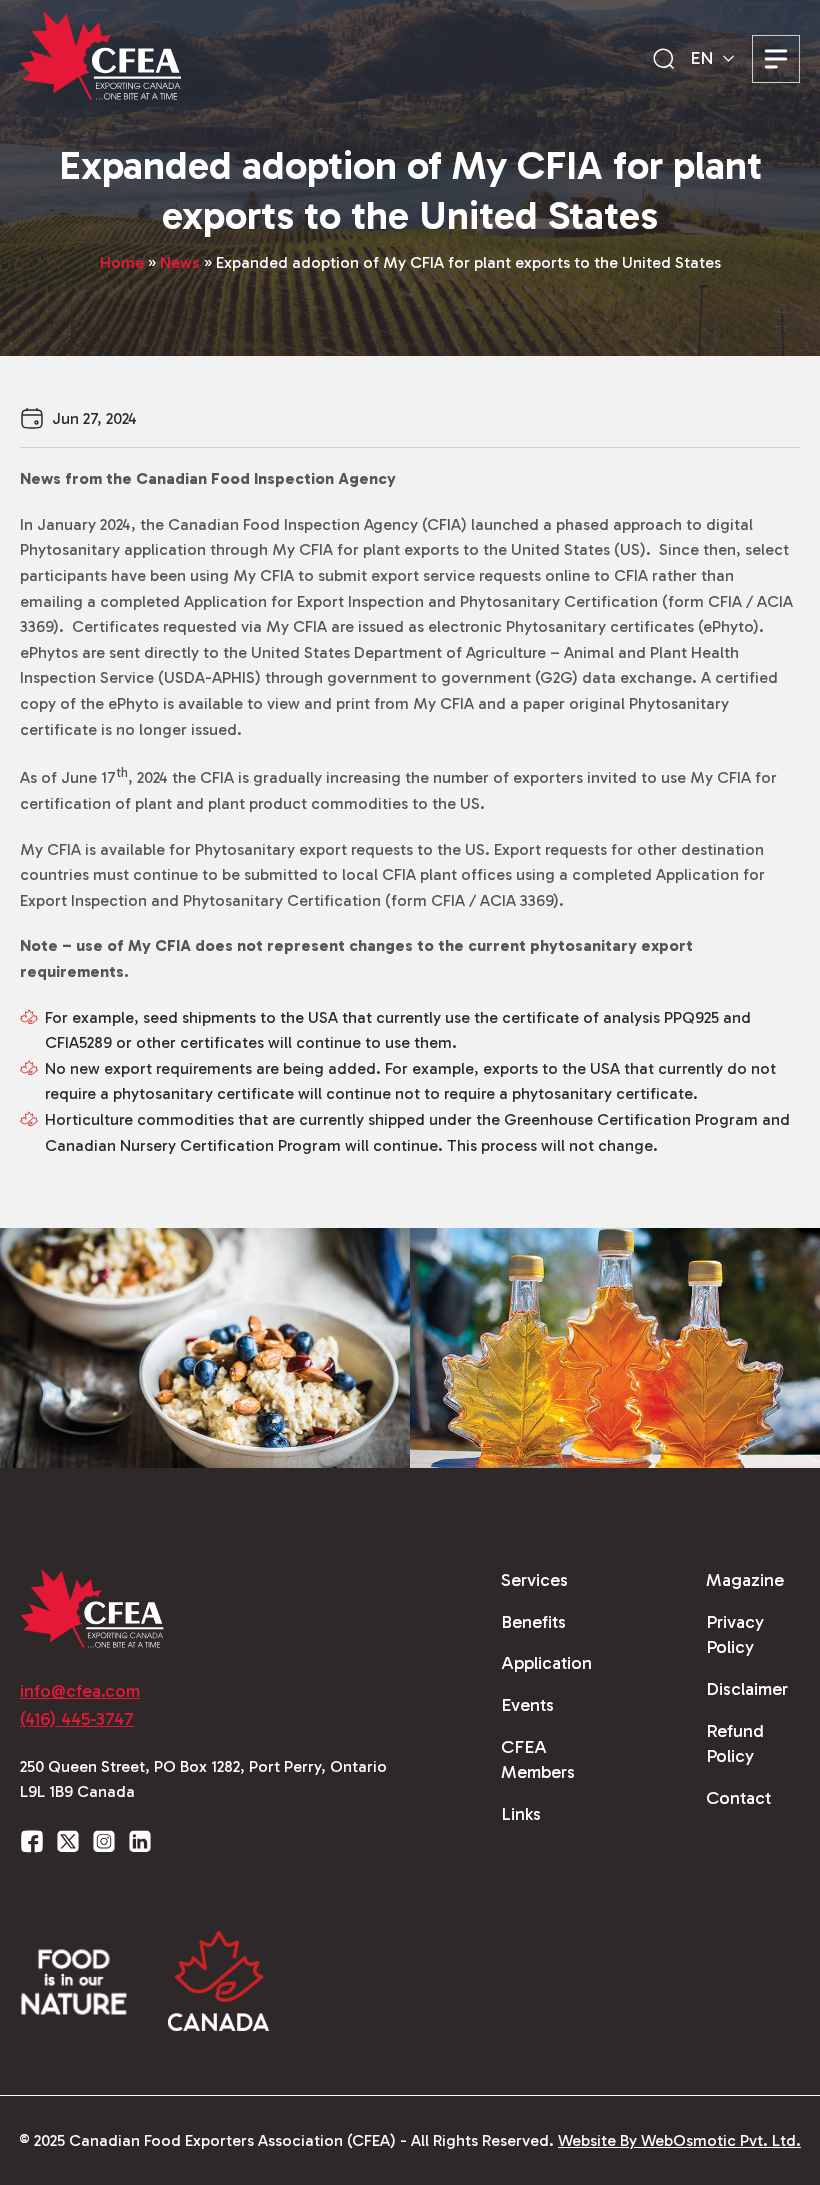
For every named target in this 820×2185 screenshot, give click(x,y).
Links (521, 1814)
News (180, 262)
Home (122, 262)
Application (546, 1663)
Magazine (745, 1580)
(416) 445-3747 (77, 1719)
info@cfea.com (80, 1691)
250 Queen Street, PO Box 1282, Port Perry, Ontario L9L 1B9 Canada (203, 1779)
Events (527, 1705)
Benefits (533, 1622)
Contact (738, 1798)
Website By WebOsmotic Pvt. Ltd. (679, 2140)
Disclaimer (747, 1689)
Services (534, 1580)
